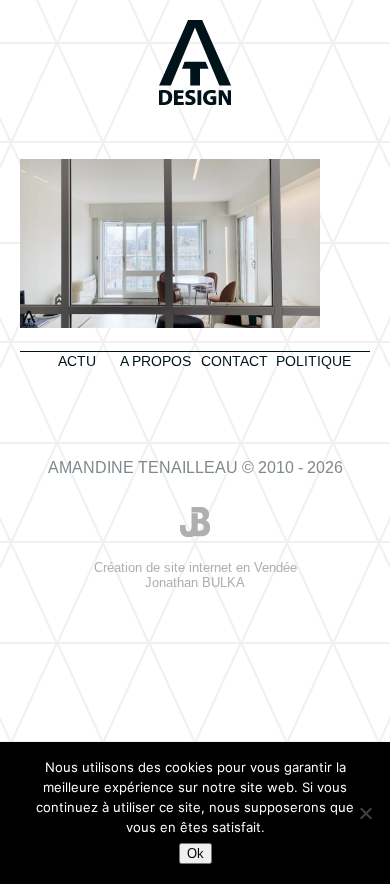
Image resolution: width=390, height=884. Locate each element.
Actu (77, 361)
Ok (195, 853)
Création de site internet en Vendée (195, 575)
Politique (313, 361)
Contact (234, 361)
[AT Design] (195, 64)
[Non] (365, 813)
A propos (155, 361)
